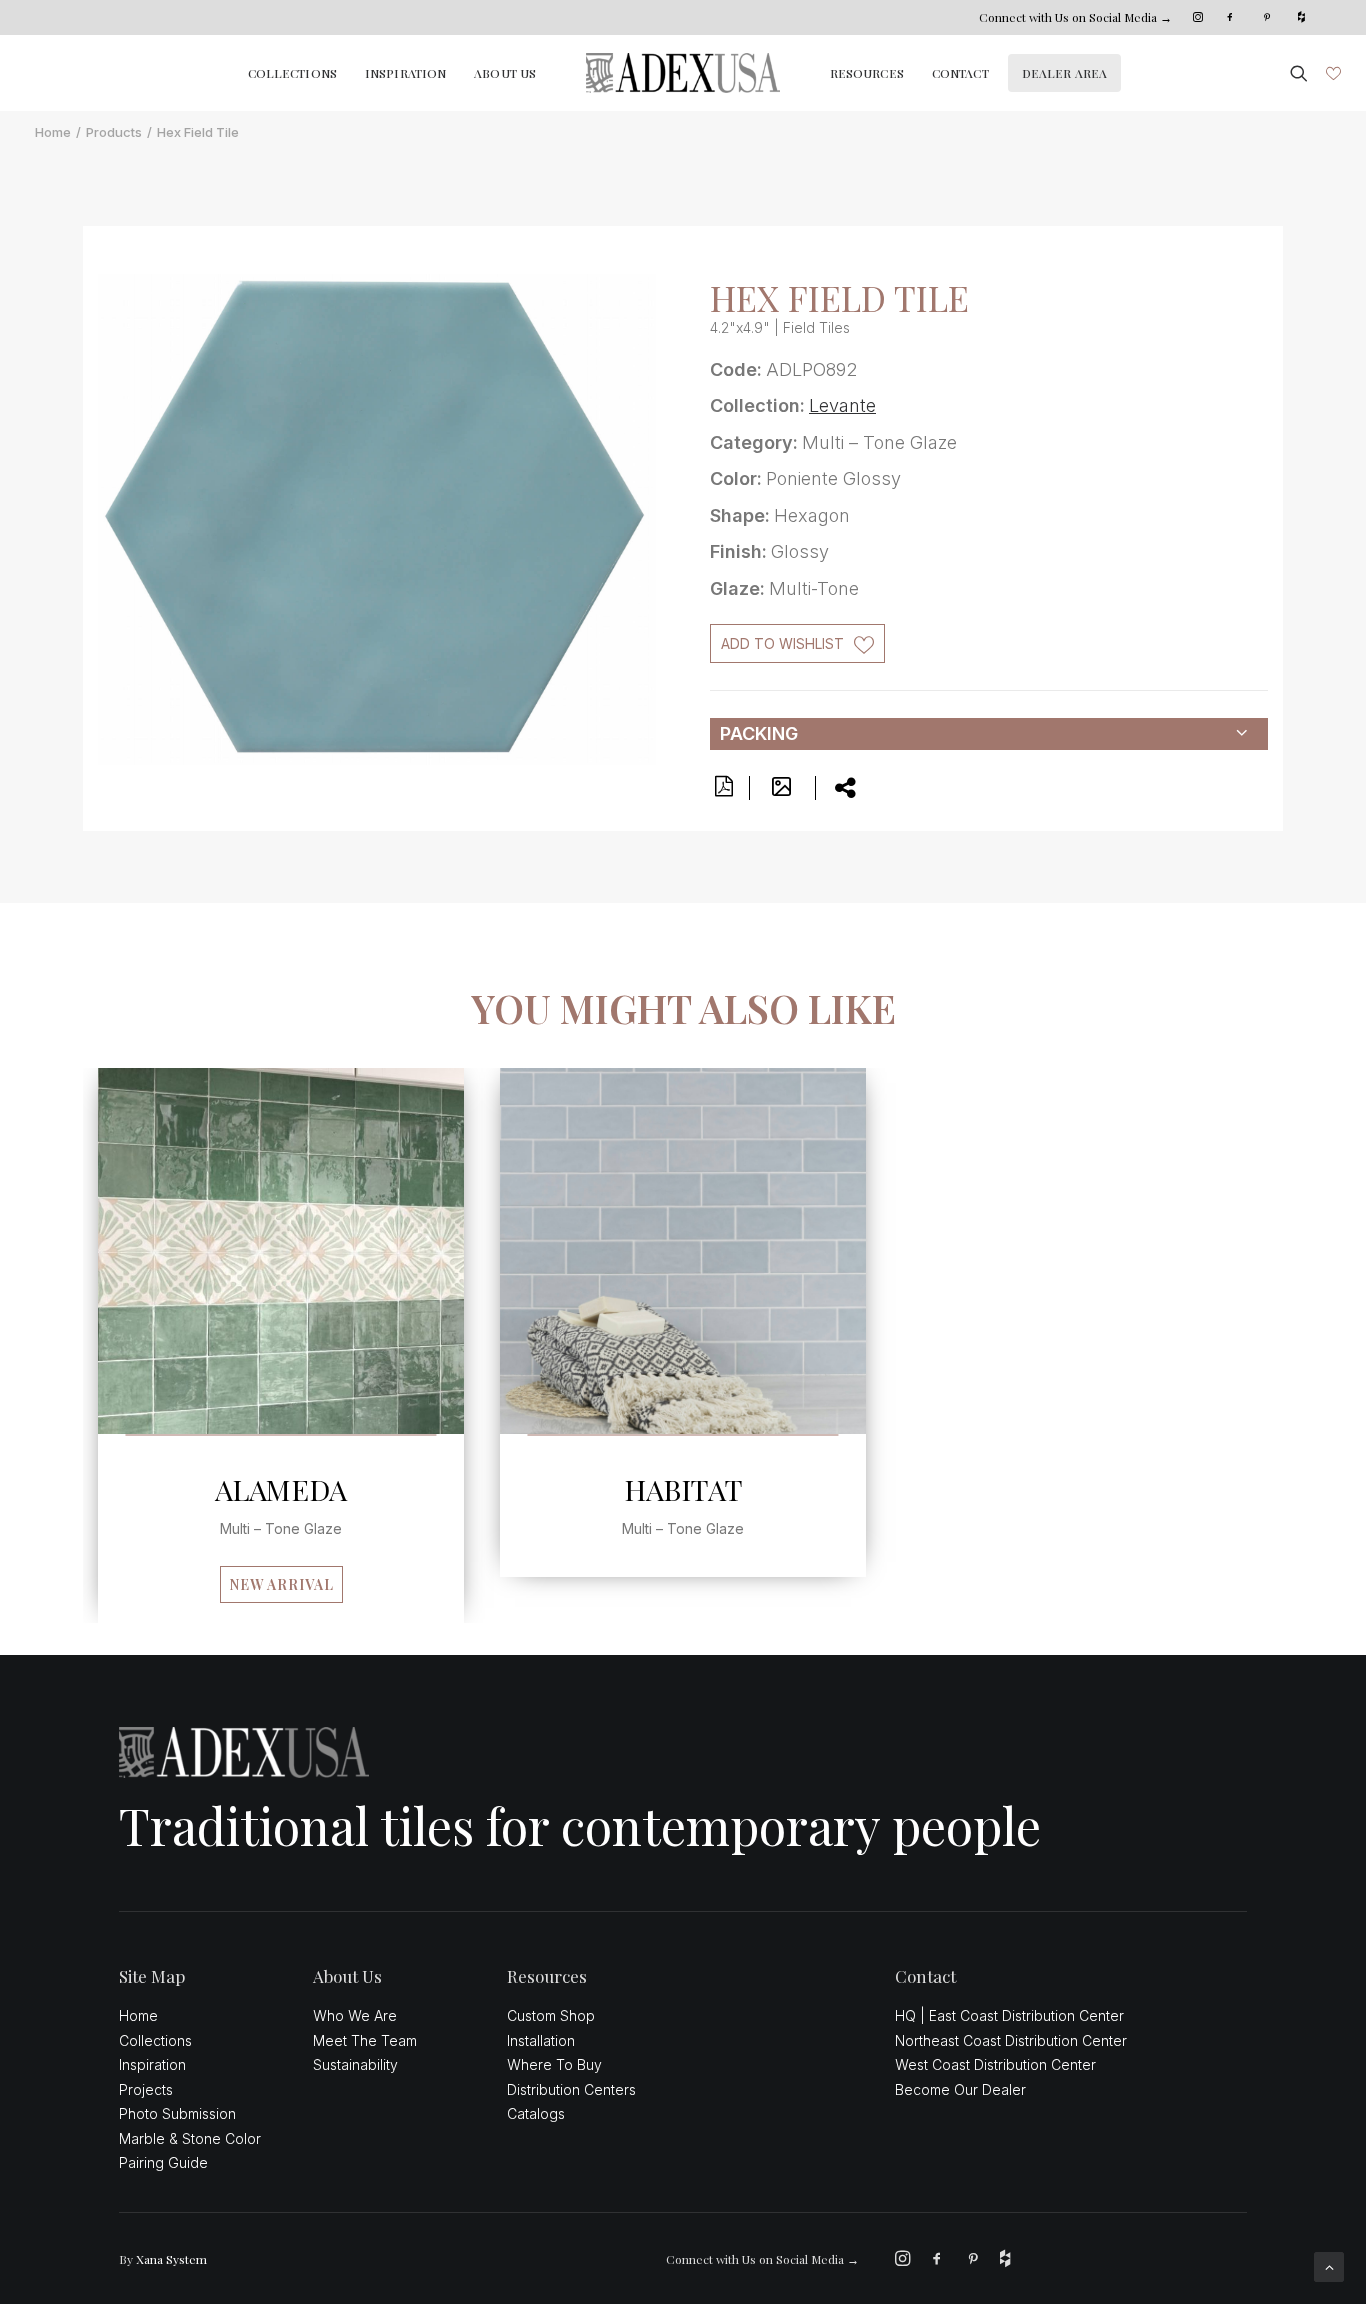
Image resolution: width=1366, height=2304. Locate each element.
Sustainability (355, 2064)
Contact (960, 73)
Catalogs (536, 2113)
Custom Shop (551, 2015)
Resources (867, 73)
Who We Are (355, 2015)
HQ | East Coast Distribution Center (1009, 2015)
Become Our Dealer (960, 2089)
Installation (541, 2040)
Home (53, 132)
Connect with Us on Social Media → (1075, 17)
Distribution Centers (571, 2089)
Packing (759, 733)
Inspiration (405, 73)
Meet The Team (365, 2040)
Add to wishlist (782, 643)
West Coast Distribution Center (995, 2064)
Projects (146, 2089)
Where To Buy (554, 2064)
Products (114, 132)
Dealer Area (1064, 73)
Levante (842, 405)
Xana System (171, 2259)
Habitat (683, 1489)
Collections (292, 73)
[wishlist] (1331, 73)
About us (505, 73)
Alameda (281, 1489)
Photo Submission (177, 2113)
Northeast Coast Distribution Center (1011, 2040)
